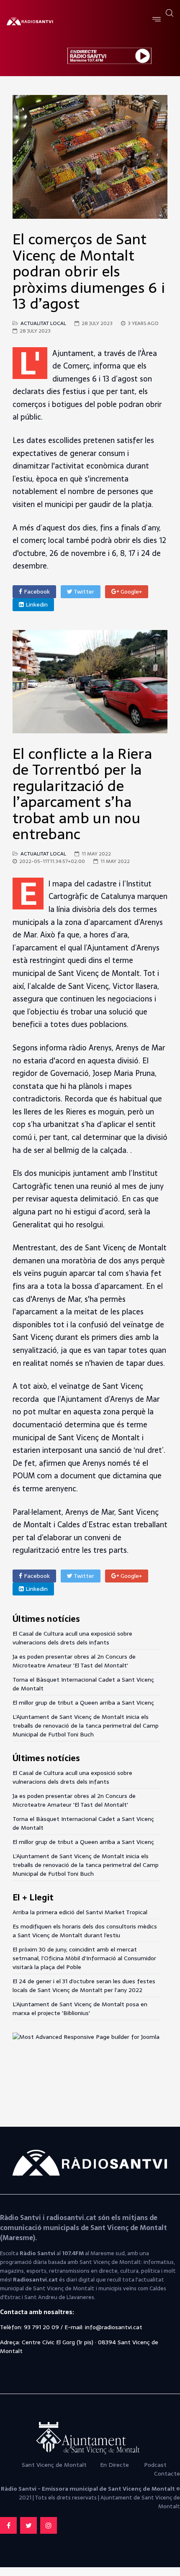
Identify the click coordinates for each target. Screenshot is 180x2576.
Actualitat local (43, 323)
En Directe (114, 2465)
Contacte (167, 2474)
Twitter (83, 592)
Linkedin (36, 604)
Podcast (155, 2465)
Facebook (36, 592)
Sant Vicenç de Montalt (55, 2465)
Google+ (130, 592)
